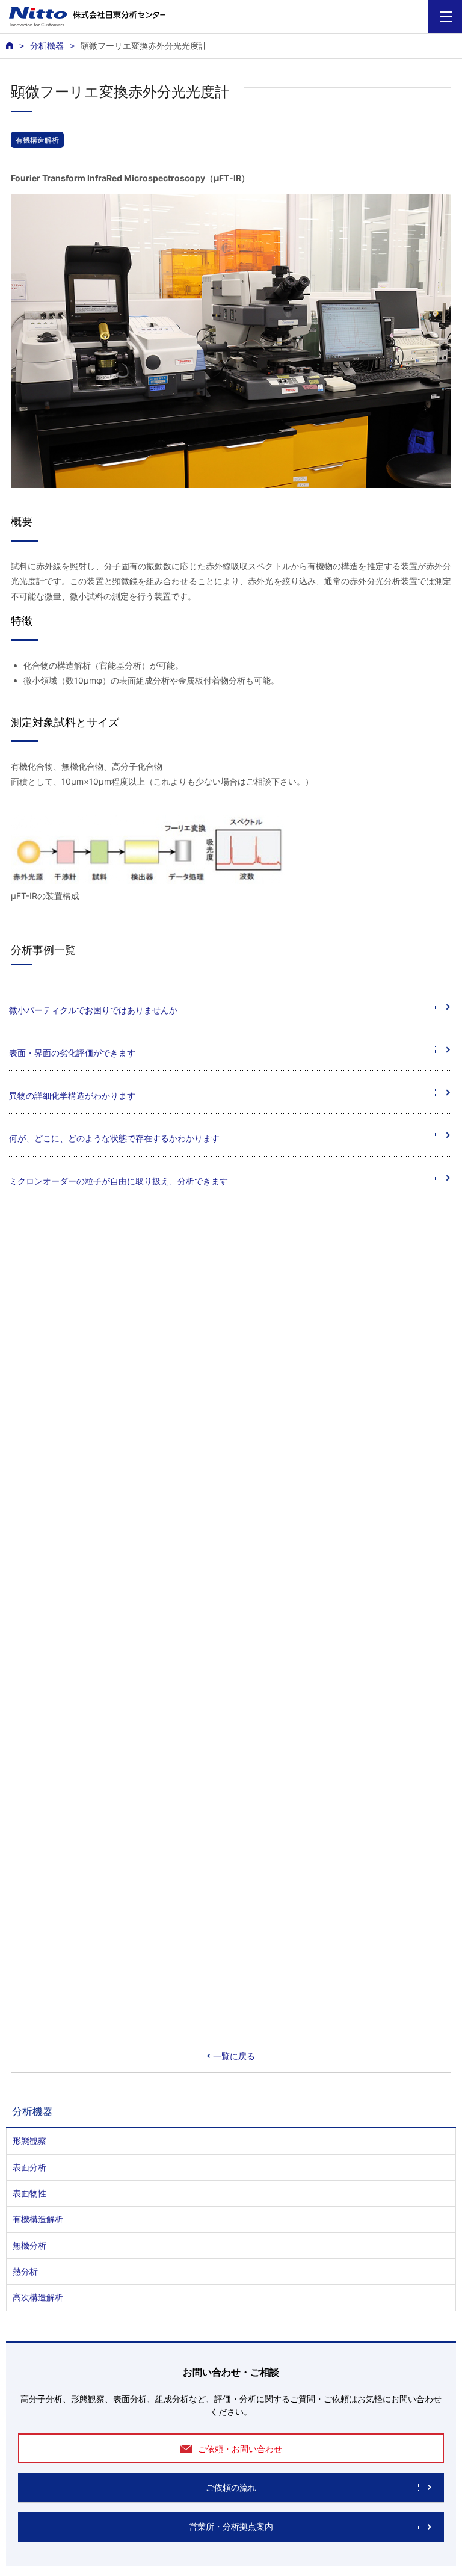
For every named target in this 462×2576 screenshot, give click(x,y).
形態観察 (29, 2141)
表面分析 (29, 2167)
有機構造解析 (37, 140)
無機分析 (29, 2245)
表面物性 (29, 2193)
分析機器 (47, 46)
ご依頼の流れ (231, 2488)
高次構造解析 (38, 2297)
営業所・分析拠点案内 (231, 2527)
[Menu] (445, 17)
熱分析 (25, 2271)
